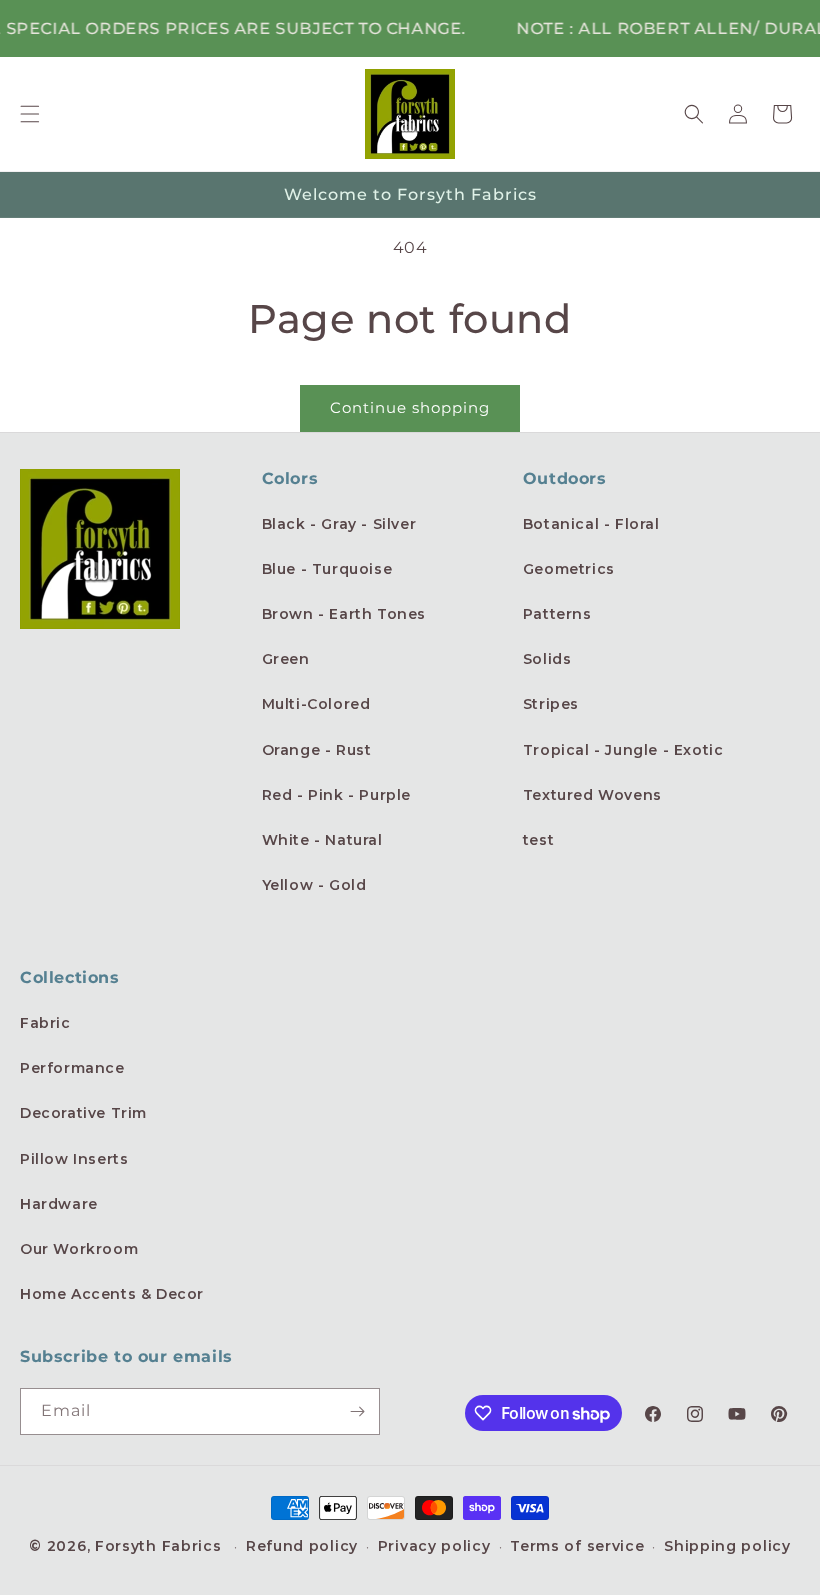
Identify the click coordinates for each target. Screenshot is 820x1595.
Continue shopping (410, 407)
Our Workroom (79, 1249)
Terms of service (577, 1546)
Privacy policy (434, 1546)
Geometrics (569, 569)
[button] (30, 114)
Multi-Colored (316, 704)
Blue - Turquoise (327, 569)
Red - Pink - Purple (336, 795)
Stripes (551, 704)
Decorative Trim (83, 1113)
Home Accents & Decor (112, 1294)
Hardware (59, 1204)
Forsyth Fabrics (160, 1546)
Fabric (45, 1023)
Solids (547, 659)
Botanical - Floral (591, 524)
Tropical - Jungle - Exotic (623, 750)
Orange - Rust (317, 750)
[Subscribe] (357, 1411)
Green (286, 659)
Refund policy (302, 1546)
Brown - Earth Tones (344, 614)
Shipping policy (727, 1546)
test (538, 840)
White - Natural (322, 840)
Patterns (557, 614)
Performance (72, 1068)
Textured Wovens (592, 795)
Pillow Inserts (74, 1159)
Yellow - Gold (314, 885)
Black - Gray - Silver (339, 524)
